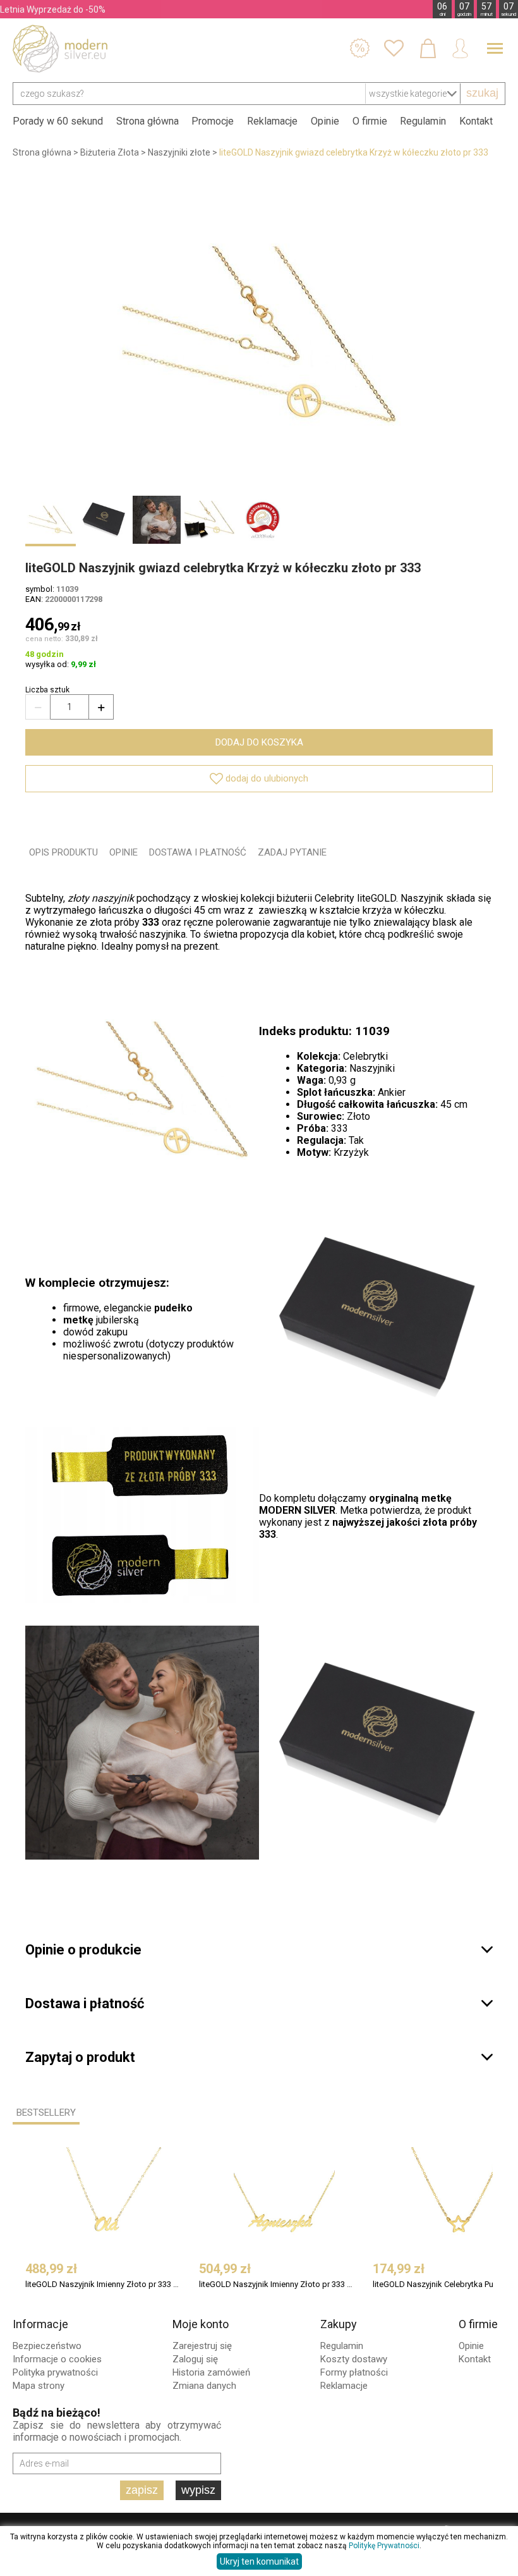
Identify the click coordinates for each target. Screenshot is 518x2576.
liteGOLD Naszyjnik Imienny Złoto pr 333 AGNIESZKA (276, 2284)
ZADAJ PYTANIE (292, 852)
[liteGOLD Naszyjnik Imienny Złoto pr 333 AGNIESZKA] (284, 2198)
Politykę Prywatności (384, 2546)
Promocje (213, 121)
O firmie (370, 121)
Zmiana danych (204, 2386)
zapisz (142, 2490)
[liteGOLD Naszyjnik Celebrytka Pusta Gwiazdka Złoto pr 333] (458, 2198)
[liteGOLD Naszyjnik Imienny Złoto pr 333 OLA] (111, 2198)
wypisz (198, 2490)
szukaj (482, 93)
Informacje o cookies (57, 2359)
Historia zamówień (211, 2372)
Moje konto (201, 2324)
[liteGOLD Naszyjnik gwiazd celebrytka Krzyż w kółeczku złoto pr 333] (259, 334)
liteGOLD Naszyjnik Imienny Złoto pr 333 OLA (102, 2284)
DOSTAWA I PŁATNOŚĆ (198, 852)
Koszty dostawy (354, 2359)
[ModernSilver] (60, 49)
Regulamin (423, 121)
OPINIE (123, 852)
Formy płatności (354, 2372)
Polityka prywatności (55, 2372)
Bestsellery (46, 2113)
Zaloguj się (195, 2359)
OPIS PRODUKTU (63, 852)
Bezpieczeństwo (47, 2346)
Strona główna (148, 121)
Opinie (325, 121)
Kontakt (476, 121)
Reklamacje (272, 121)
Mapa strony (39, 2386)
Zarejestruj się (202, 2346)
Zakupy (339, 2324)
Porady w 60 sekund (58, 121)
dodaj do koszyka (259, 742)
